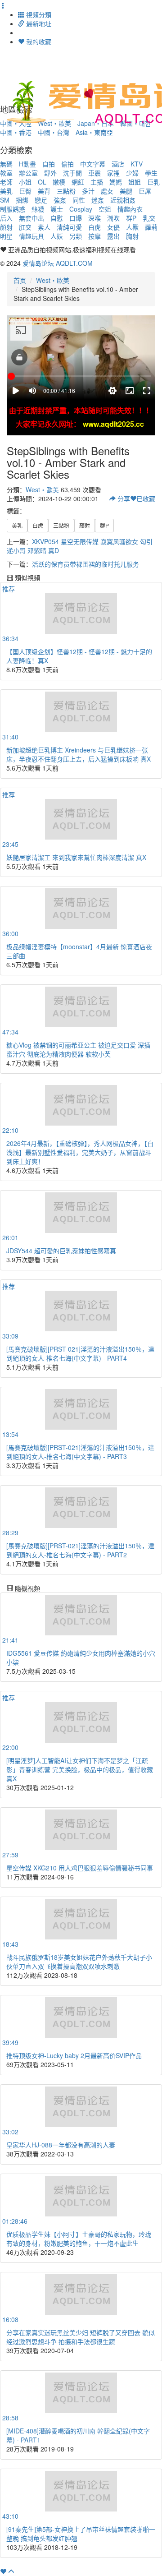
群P (131, 218)
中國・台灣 (54, 132)
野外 (50, 173)
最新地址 (38, 23)
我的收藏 (38, 42)
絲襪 (38, 209)
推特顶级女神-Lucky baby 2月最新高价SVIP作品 (74, 2055)
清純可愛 (69, 227)
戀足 (41, 200)
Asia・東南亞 (94, 132)
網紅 (78, 182)
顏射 (6, 227)
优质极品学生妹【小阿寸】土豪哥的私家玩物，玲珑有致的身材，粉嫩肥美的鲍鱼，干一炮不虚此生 (79, 2239)
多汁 (88, 191)
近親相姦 (123, 200)
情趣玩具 (31, 236)
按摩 (94, 236)
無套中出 (31, 218)
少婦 (132, 173)
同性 (79, 200)
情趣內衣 (130, 209)
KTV (137, 164)
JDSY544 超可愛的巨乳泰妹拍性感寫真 (61, 1251)
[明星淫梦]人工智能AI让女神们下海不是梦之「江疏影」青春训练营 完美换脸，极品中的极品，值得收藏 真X (80, 1769)
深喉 (94, 218)
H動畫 (27, 164)
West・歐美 (53, 280)
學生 (151, 173)
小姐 (25, 182)
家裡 (113, 173)
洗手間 (72, 173)
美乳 (6, 191)
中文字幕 (93, 164)
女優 (113, 227)
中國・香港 (16, 132)
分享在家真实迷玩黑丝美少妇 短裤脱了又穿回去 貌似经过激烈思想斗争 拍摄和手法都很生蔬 (81, 2337)
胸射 (132, 236)
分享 (123, 499)
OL (42, 182)
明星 (6, 236)
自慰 (57, 218)
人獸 (132, 227)
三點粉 (66, 191)
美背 (44, 191)
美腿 (126, 191)
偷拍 (67, 164)
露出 (113, 236)
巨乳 (153, 182)
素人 (44, 227)
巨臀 (25, 191)
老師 (6, 182)
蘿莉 (151, 227)
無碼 (6, 164)
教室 (6, 173)
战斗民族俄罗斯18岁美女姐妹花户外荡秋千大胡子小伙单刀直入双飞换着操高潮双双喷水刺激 (79, 1962)
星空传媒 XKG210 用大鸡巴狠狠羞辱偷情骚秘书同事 (80, 1868)
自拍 (49, 164)
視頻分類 (38, 14)
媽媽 (116, 182)
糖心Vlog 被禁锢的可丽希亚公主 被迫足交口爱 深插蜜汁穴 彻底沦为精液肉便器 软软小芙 (78, 1049)
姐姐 (135, 182)
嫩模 (59, 182)
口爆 (76, 218)
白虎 (94, 227)
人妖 (57, 236)
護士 (57, 209)
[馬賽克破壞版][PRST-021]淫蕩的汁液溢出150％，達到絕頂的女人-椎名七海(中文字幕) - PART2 (80, 1550)
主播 (97, 182)
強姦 (60, 200)
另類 (76, 236)
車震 (94, 173)
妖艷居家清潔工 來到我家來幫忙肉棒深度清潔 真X (76, 857)
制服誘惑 (13, 209)
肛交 (25, 227)
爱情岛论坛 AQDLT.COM (58, 263)
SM (5, 200)
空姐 (105, 209)
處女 (107, 191)
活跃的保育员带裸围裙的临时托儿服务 (85, 564)
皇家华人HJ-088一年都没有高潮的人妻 (61, 2145)
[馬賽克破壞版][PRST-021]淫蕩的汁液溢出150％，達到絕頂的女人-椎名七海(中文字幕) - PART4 (80, 1353)
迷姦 (98, 200)
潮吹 (113, 218)
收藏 (146, 499)
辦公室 (28, 173)
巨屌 (145, 191)
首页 (20, 280)
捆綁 (22, 200)
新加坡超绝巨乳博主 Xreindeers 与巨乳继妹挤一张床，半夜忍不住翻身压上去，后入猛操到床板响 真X (79, 754)
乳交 (149, 218)
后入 (6, 218)
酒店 (118, 164)
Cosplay (81, 209)
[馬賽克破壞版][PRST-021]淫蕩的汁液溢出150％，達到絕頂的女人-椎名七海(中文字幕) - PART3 (80, 1452)
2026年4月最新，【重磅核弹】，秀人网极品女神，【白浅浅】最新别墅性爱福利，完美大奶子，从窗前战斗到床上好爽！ (80, 1152)
